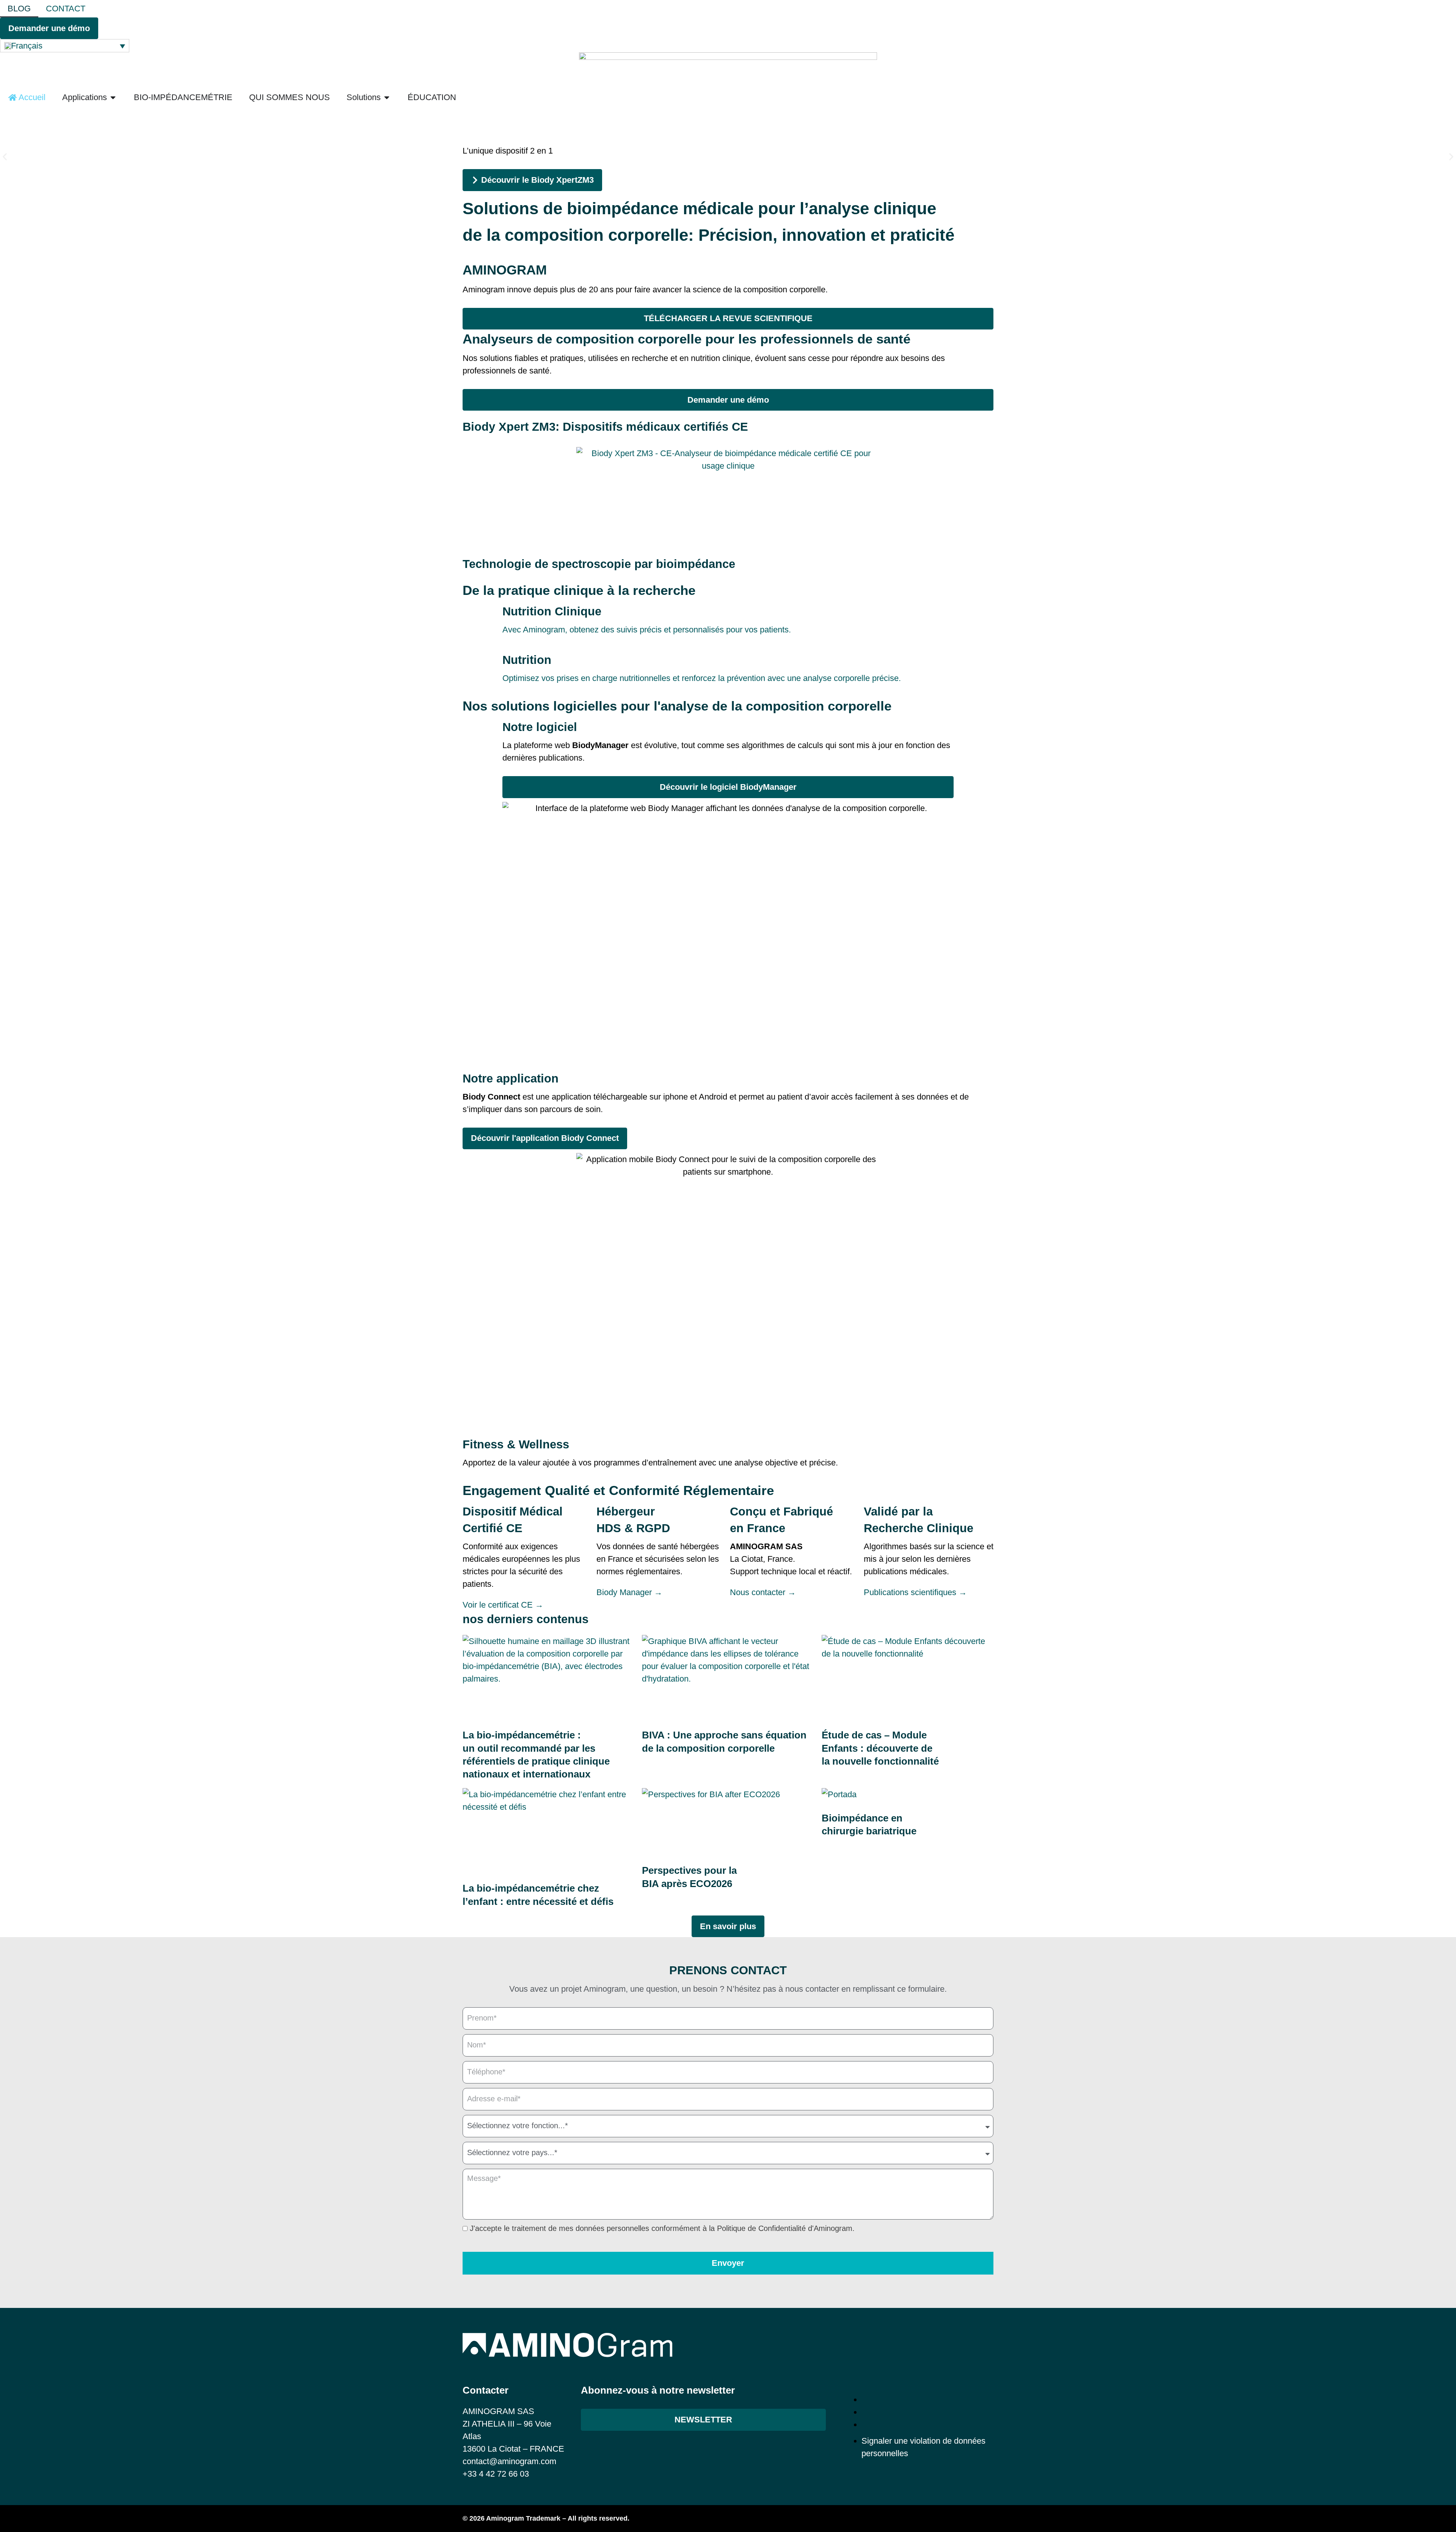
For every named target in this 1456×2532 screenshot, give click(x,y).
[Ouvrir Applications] (113, 97)
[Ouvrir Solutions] (387, 97)
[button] (5, 157)
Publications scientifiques (915, 1592)
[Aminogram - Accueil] (728, 70)
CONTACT (66, 9)
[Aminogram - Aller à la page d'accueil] (567, 2345)
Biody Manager (629, 1592)
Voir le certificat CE (503, 1605)
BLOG (19, 9)
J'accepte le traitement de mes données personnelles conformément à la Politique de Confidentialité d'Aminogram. (662, 2229)
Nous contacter (763, 1592)
